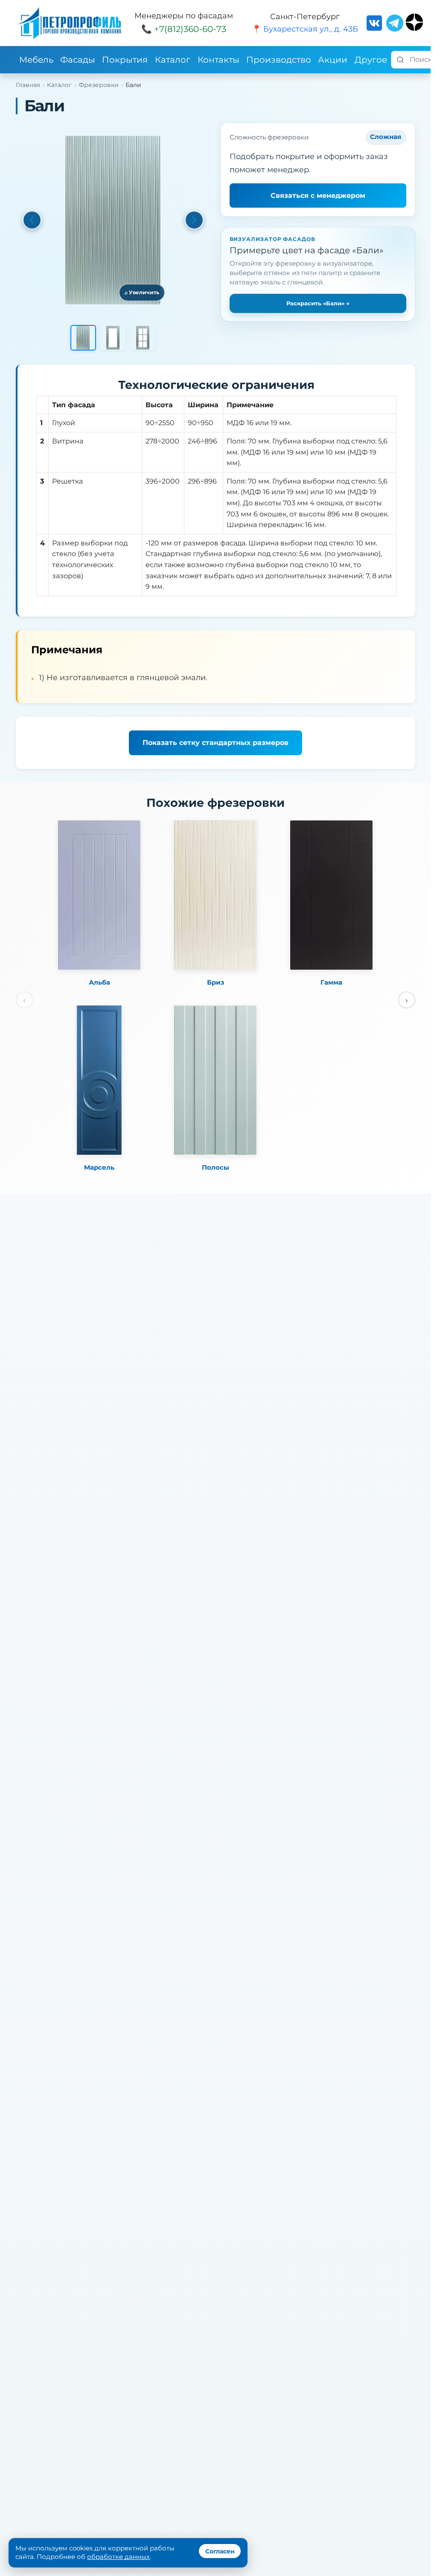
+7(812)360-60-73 (190, 29)
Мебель (36, 60)
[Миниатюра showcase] (113, 338)
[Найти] (400, 60)
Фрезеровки (99, 85)
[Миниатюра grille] (143, 338)
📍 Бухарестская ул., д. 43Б (305, 29)
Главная (28, 85)
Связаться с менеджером (318, 196)
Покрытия (125, 60)
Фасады (78, 60)
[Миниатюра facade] (83, 338)
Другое (371, 60)
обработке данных (118, 2557)
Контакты (218, 60)
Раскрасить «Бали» (318, 303)
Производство (279, 60)
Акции (333, 60)
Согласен (220, 2551)
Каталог (173, 60)
